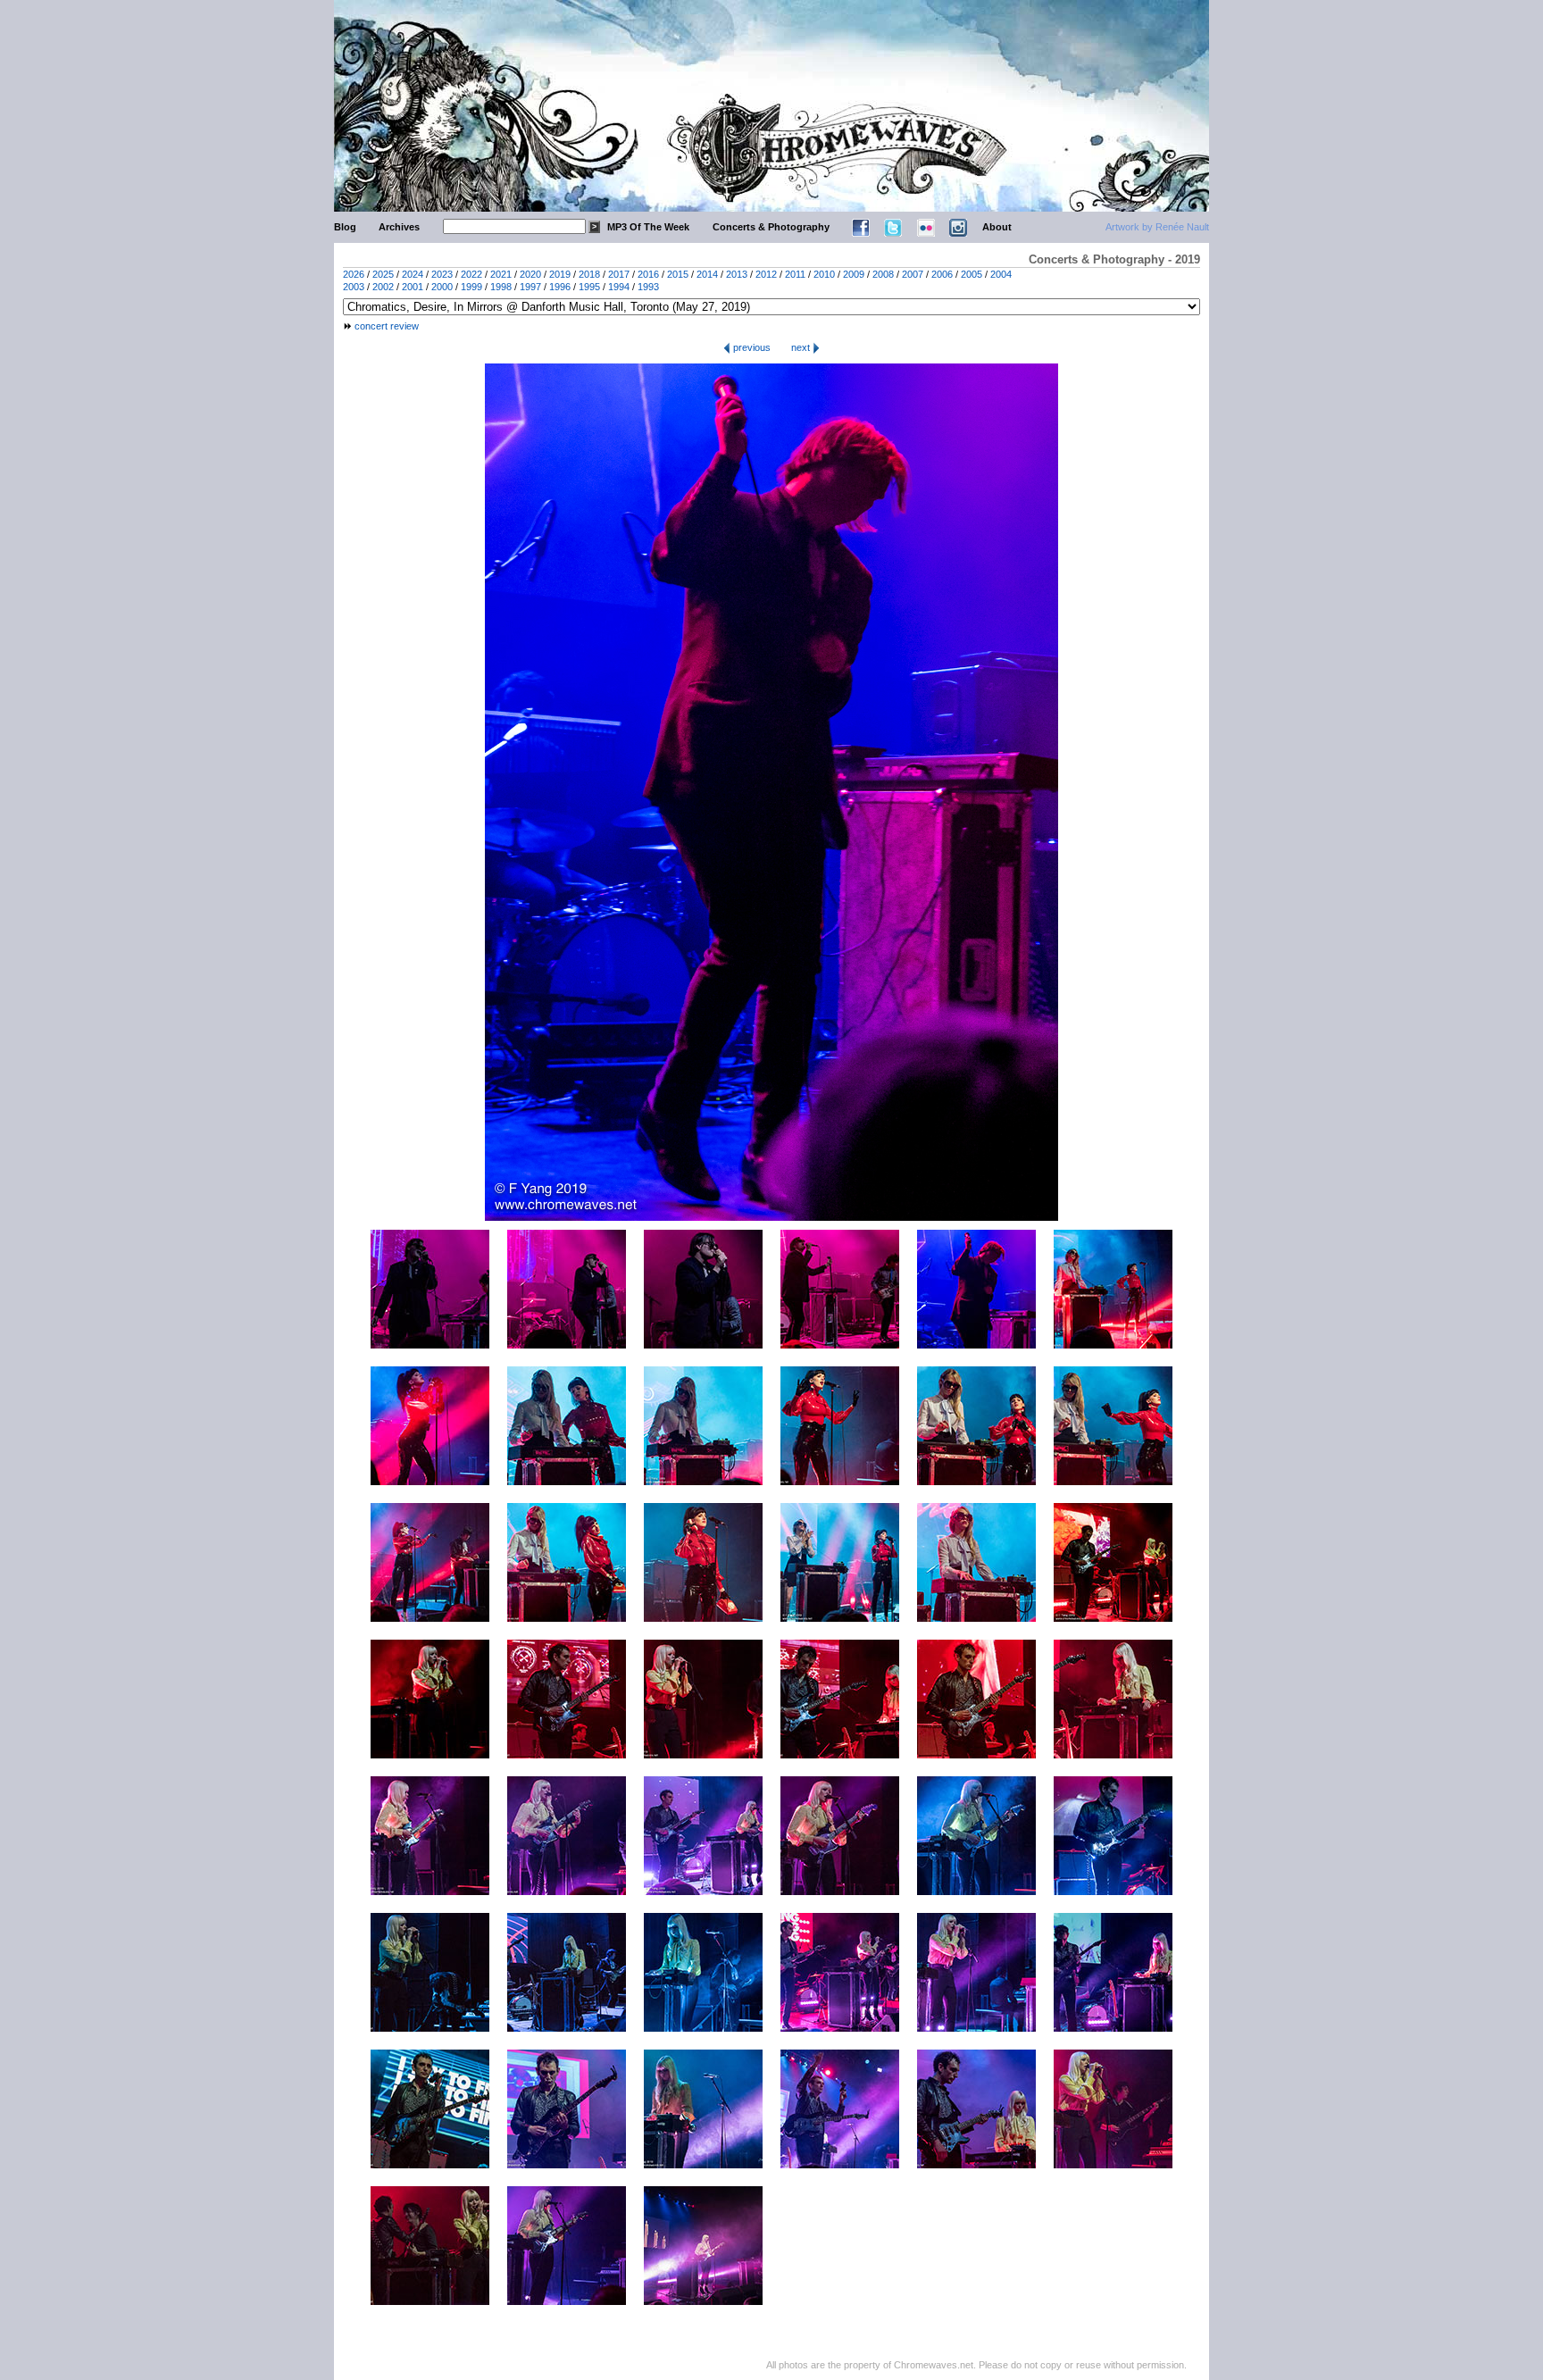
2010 (824, 274)
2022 (471, 274)
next (802, 347)
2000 (442, 287)
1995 (589, 287)
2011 (795, 274)
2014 (707, 274)
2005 (972, 274)
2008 (883, 274)
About (997, 227)
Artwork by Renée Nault (1157, 227)
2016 (648, 274)
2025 (383, 274)
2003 (354, 287)
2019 (560, 274)
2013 (737, 274)
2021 (501, 274)
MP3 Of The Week (648, 227)
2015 (678, 274)
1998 (501, 287)
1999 (471, 287)
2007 (913, 274)
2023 (442, 274)
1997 (530, 287)
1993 (648, 287)
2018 (589, 274)
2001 (413, 287)
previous (751, 347)
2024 (413, 274)
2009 (854, 274)
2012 (766, 274)
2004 (1001, 274)
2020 (530, 274)
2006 (942, 274)
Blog (345, 227)
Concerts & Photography (771, 227)
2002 (383, 287)
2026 (354, 274)
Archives (399, 227)
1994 (619, 287)
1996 (560, 287)
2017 (619, 274)
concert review (387, 326)
